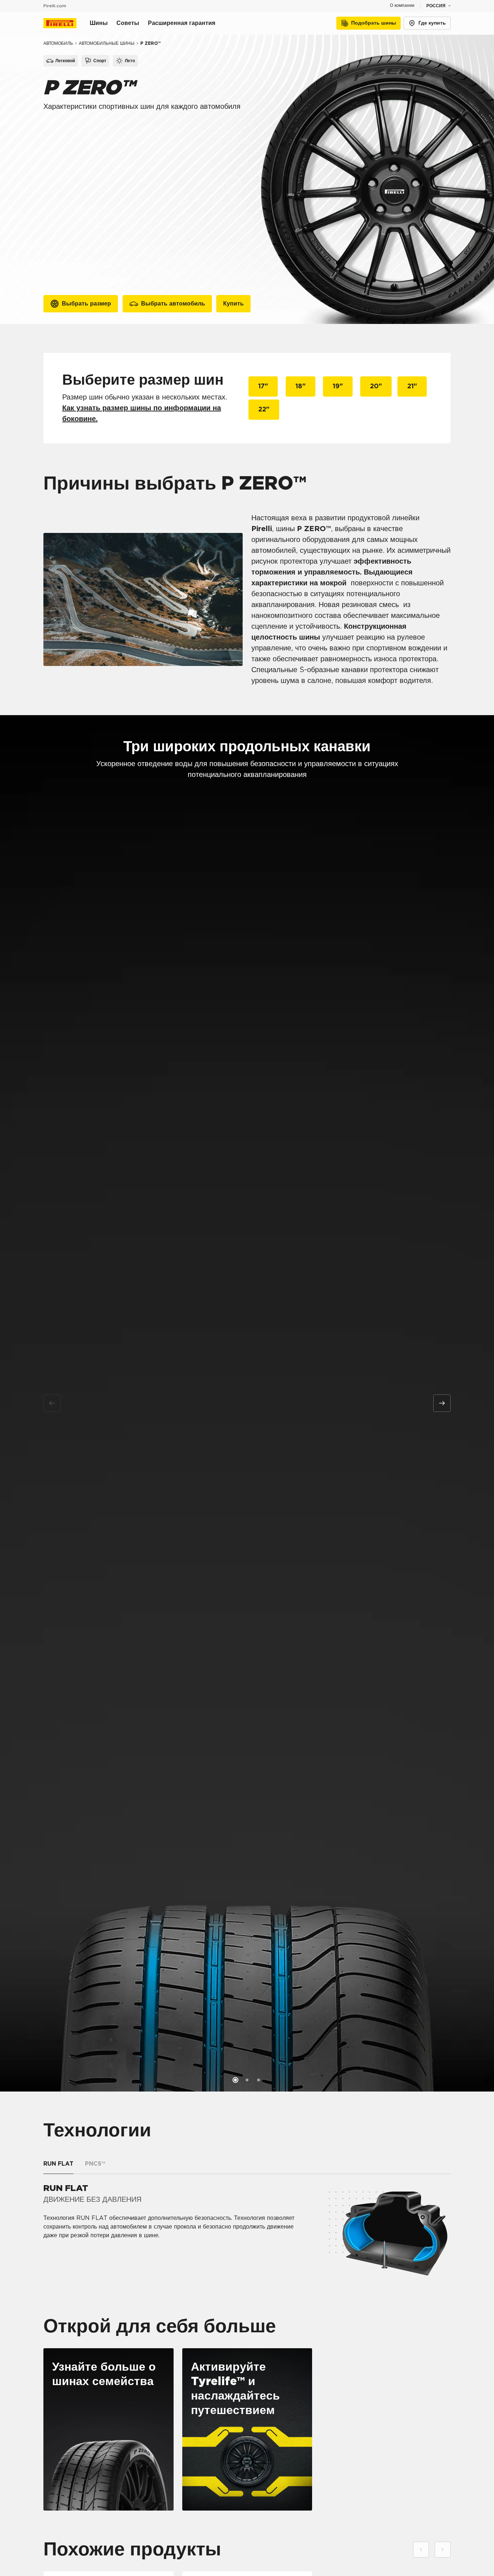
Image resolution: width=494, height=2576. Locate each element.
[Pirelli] (67, 23)
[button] (235, 2080)
